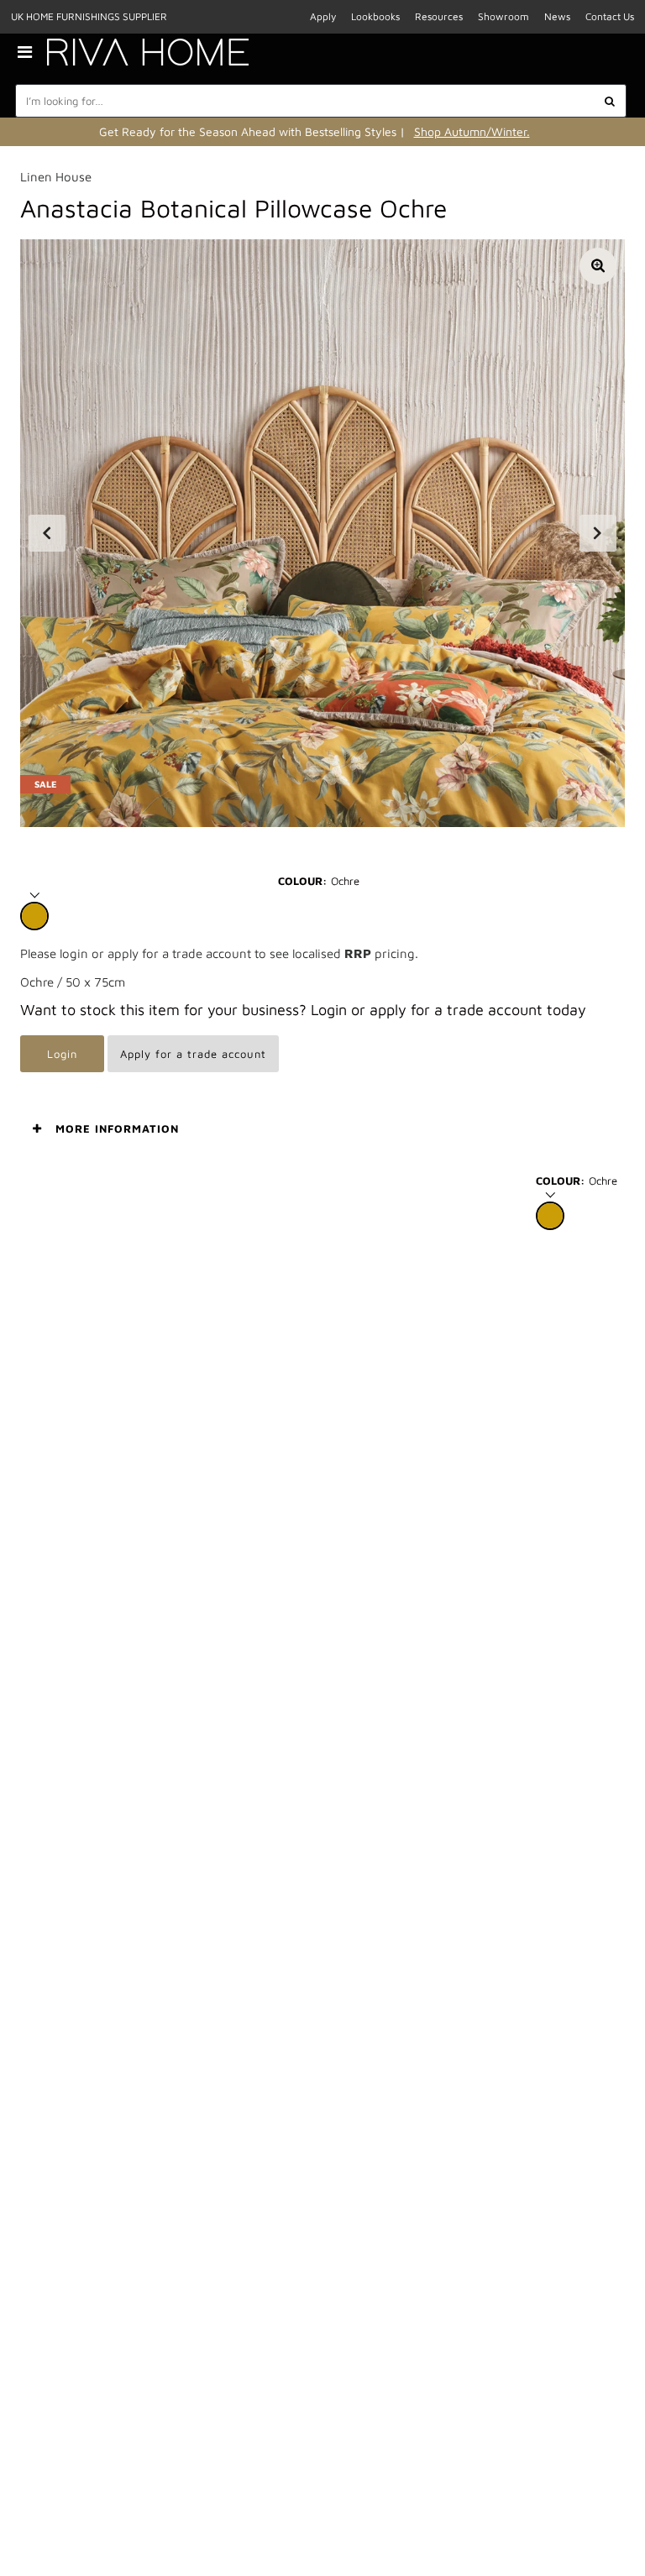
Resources (439, 16)
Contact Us (610, 16)
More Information (117, 1128)
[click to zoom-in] (598, 266)
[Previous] (47, 533)
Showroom (503, 16)
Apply (323, 16)
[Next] (598, 533)
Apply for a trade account (193, 1054)
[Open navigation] (31, 52)
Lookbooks (375, 16)
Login (62, 1054)
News (557, 16)
